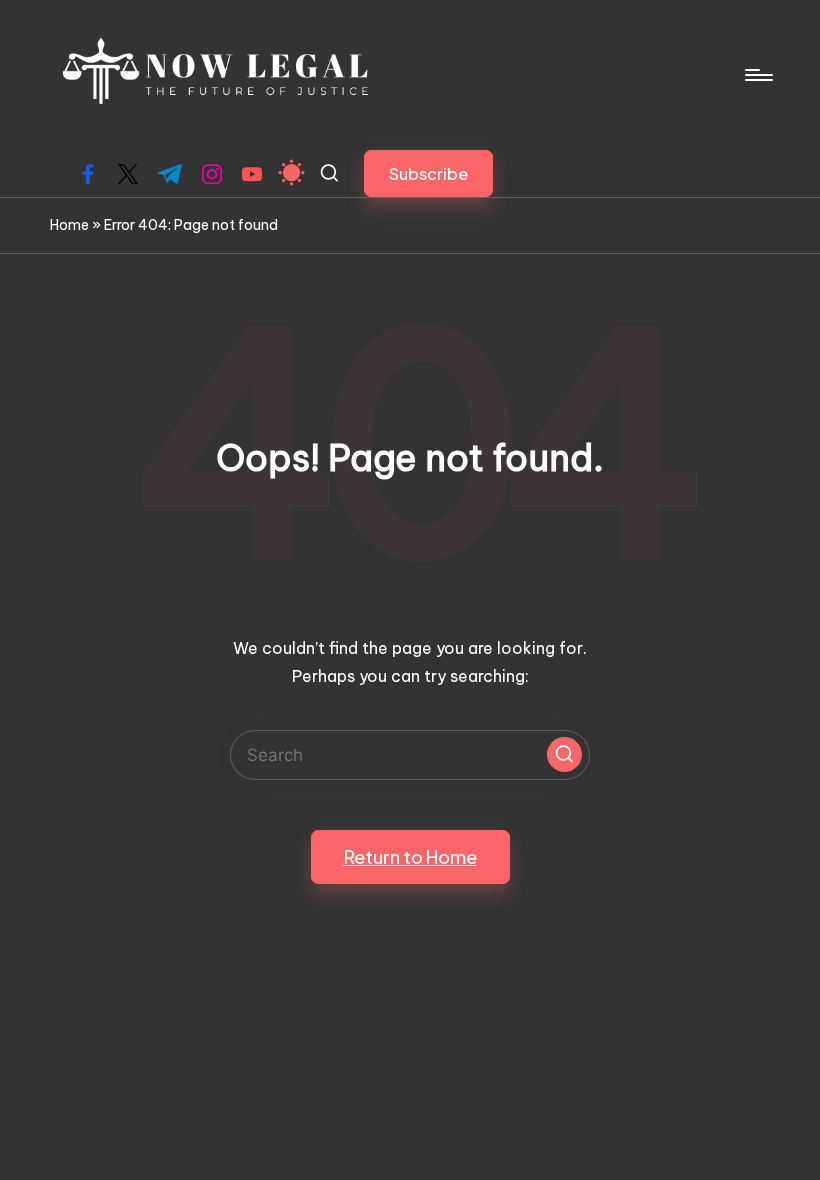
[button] (428, 173)
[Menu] (757, 75)
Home (69, 225)
